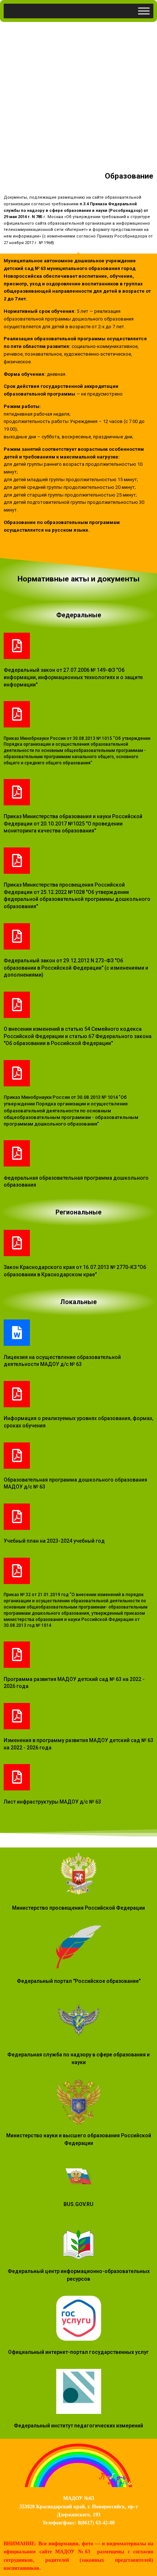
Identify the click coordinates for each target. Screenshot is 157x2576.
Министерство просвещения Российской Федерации (78, 1908)
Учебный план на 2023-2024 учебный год (54, 1541)
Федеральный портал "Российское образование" (79, 1981)
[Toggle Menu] (144, 11)
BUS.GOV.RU (78, 2204)
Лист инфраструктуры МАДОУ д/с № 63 (52, 1802)
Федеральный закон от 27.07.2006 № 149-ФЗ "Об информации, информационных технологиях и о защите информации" (73, 677)
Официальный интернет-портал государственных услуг (78, 2352)
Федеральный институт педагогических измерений (78, 2426)
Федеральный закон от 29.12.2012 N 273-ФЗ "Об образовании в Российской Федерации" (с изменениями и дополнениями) (76, 968)
